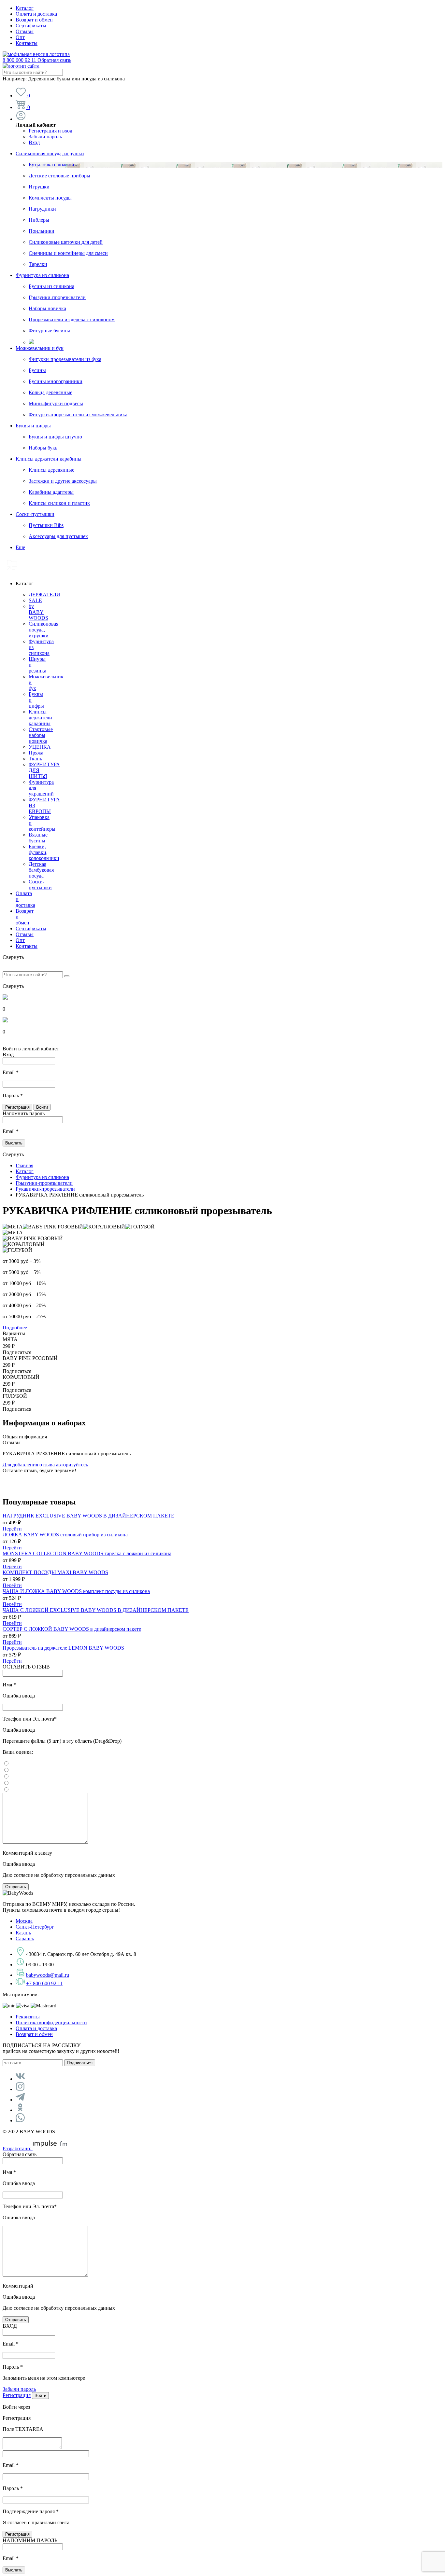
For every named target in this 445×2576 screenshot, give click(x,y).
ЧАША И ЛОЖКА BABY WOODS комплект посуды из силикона (76, 1591)
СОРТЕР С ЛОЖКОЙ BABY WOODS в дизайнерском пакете (72, 1629)
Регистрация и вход (50, 131)
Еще (20, 547)
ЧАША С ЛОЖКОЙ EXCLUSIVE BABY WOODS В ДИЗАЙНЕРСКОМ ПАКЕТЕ (96, 1610)
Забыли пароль (45, 137)
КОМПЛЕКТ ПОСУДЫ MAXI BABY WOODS (55, 1572)
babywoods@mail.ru (48, 1975)
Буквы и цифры (33, 426)
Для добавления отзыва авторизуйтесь (45, 1465)
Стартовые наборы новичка (41, 735)
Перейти (12, 1529)
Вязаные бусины (38, 838)
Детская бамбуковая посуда (41, 870)
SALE (35, 600)
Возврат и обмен (34, 20)
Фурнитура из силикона (42, 275)
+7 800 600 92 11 (44, 1983)
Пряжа (36, 753)
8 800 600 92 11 (37, 60)
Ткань (35, 759)
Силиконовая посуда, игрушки (50, 153)
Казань (23, 1933)
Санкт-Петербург (35, 1927)
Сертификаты (31, 26)
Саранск (25, 1939)
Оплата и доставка (36, 14)
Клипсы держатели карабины (49, 459)
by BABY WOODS (38, 612)
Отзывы (25, 31)
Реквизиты (28, 2017)
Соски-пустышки (35, 514)
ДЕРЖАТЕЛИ (44, 595)
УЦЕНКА (40, 747)
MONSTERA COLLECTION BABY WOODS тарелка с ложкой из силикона (87, 1553)
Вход (34, 142)
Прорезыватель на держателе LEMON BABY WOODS (63, 1648)
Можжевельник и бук (40, 348)
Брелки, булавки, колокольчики (44, 852)
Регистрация (17, 2395)
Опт (20, 37)
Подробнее (15, 1328)
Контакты (27, 43)
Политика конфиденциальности (51, 2022)
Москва (24, 1921)
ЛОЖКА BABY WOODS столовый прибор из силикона (65, 1535)
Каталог (25, 8)
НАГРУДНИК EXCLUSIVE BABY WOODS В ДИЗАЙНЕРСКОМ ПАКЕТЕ (88, 1516)
